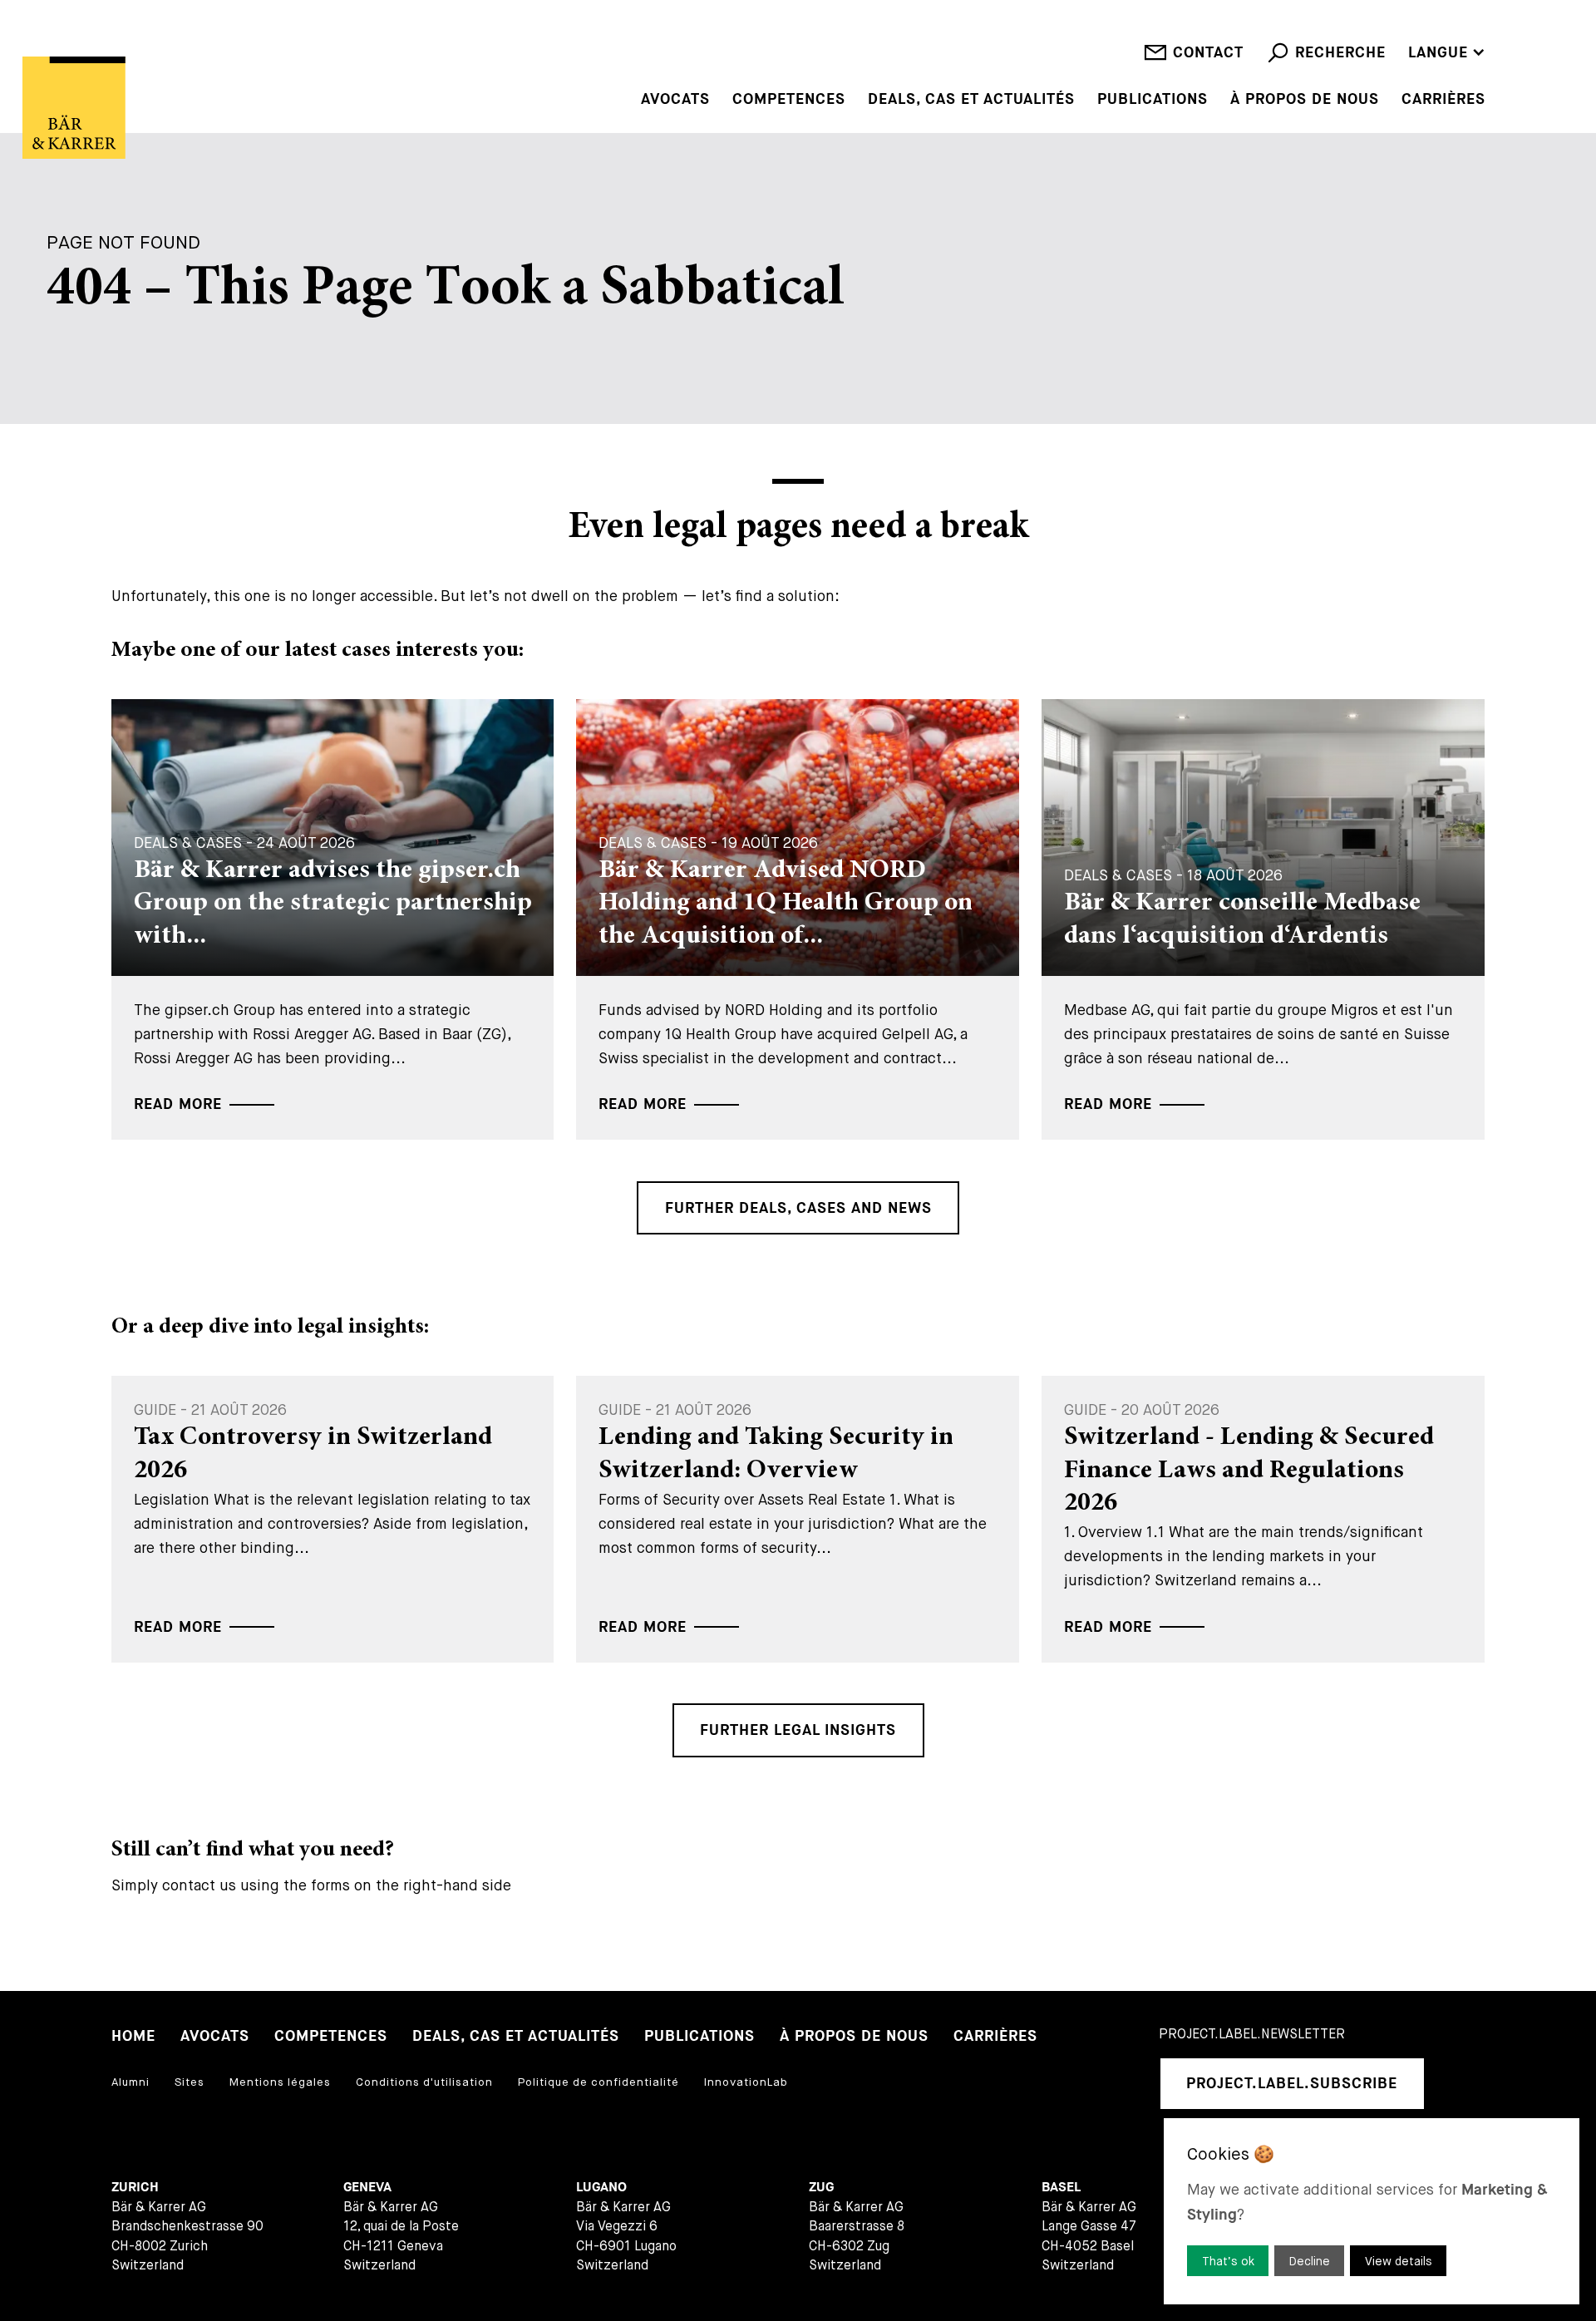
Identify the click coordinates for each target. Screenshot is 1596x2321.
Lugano (601, 2188)
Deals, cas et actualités (971, 100)
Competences (789, 100)
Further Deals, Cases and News (798, 1208)
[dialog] (1372, 2211)
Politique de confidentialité (598, 2082)
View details (1399, 2261)
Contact (1208, 53)
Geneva (367, 2188)
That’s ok (1228, 2261)
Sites (190, 2082)
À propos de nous (1305, 100)
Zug (821, 2188)
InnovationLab (746, 2082)
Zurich (135, 2188)
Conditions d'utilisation (424, 2082)
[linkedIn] (1461, 2084)
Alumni (131, 2082)
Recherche (1340, 53)
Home (133, 2036)
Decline (1310, 2261)
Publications (1153, 100)
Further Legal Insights (798, 1730)
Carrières (1443, 100)
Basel (1061, 2188)
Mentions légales (280, 2082)
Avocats (675, 100)
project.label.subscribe (1292, 2084)
